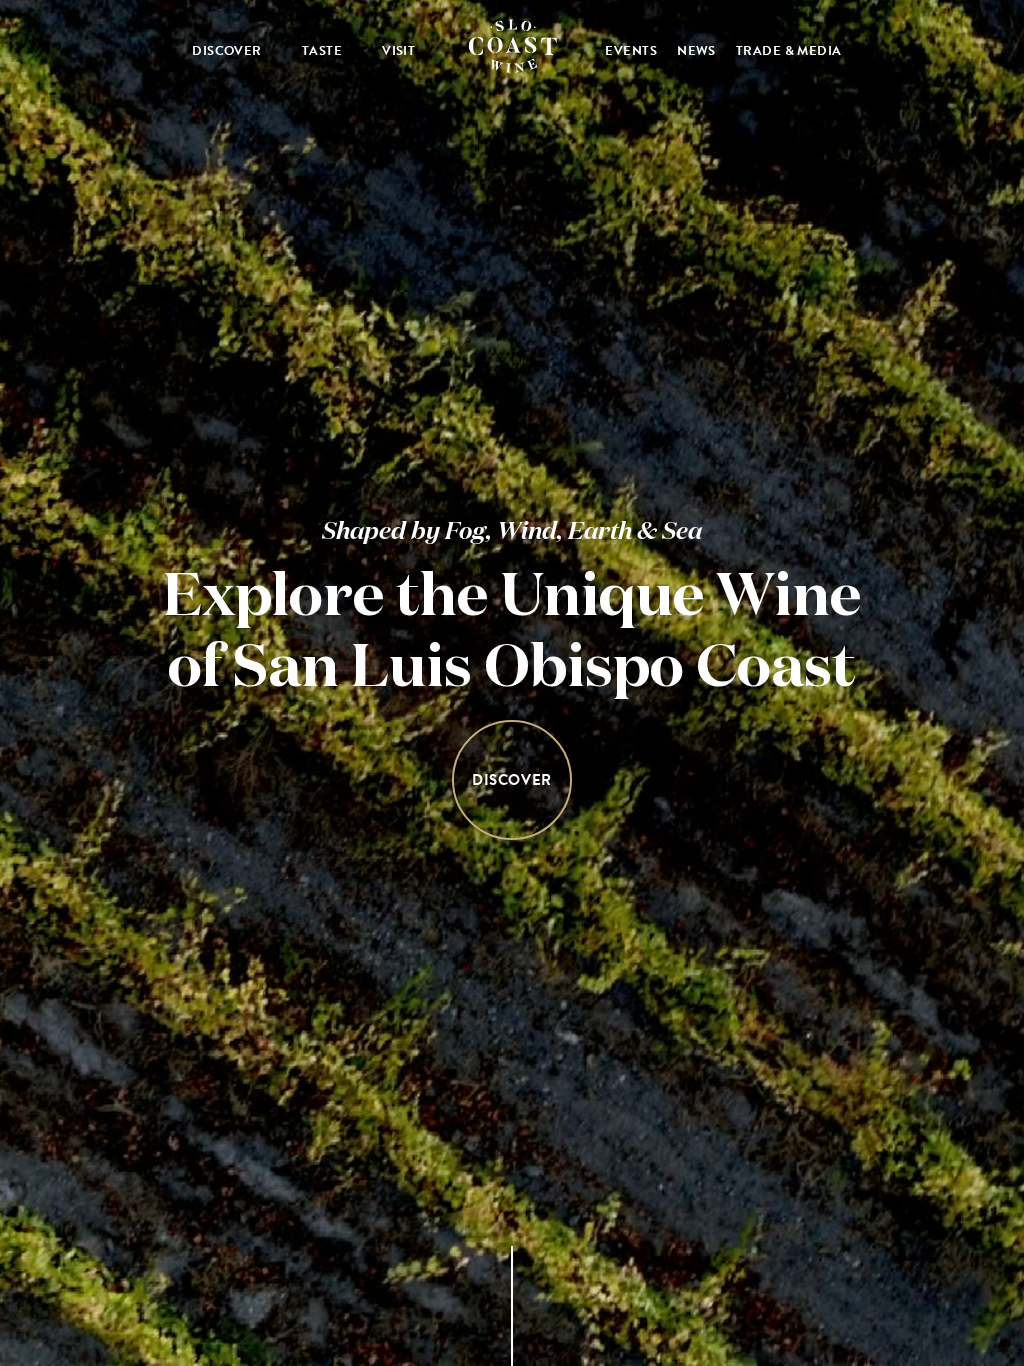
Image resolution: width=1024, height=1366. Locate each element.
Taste (322, 51)
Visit (398, 51)
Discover (227, 51)
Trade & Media (789, 51)
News (696, 51)
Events (631, 51)
